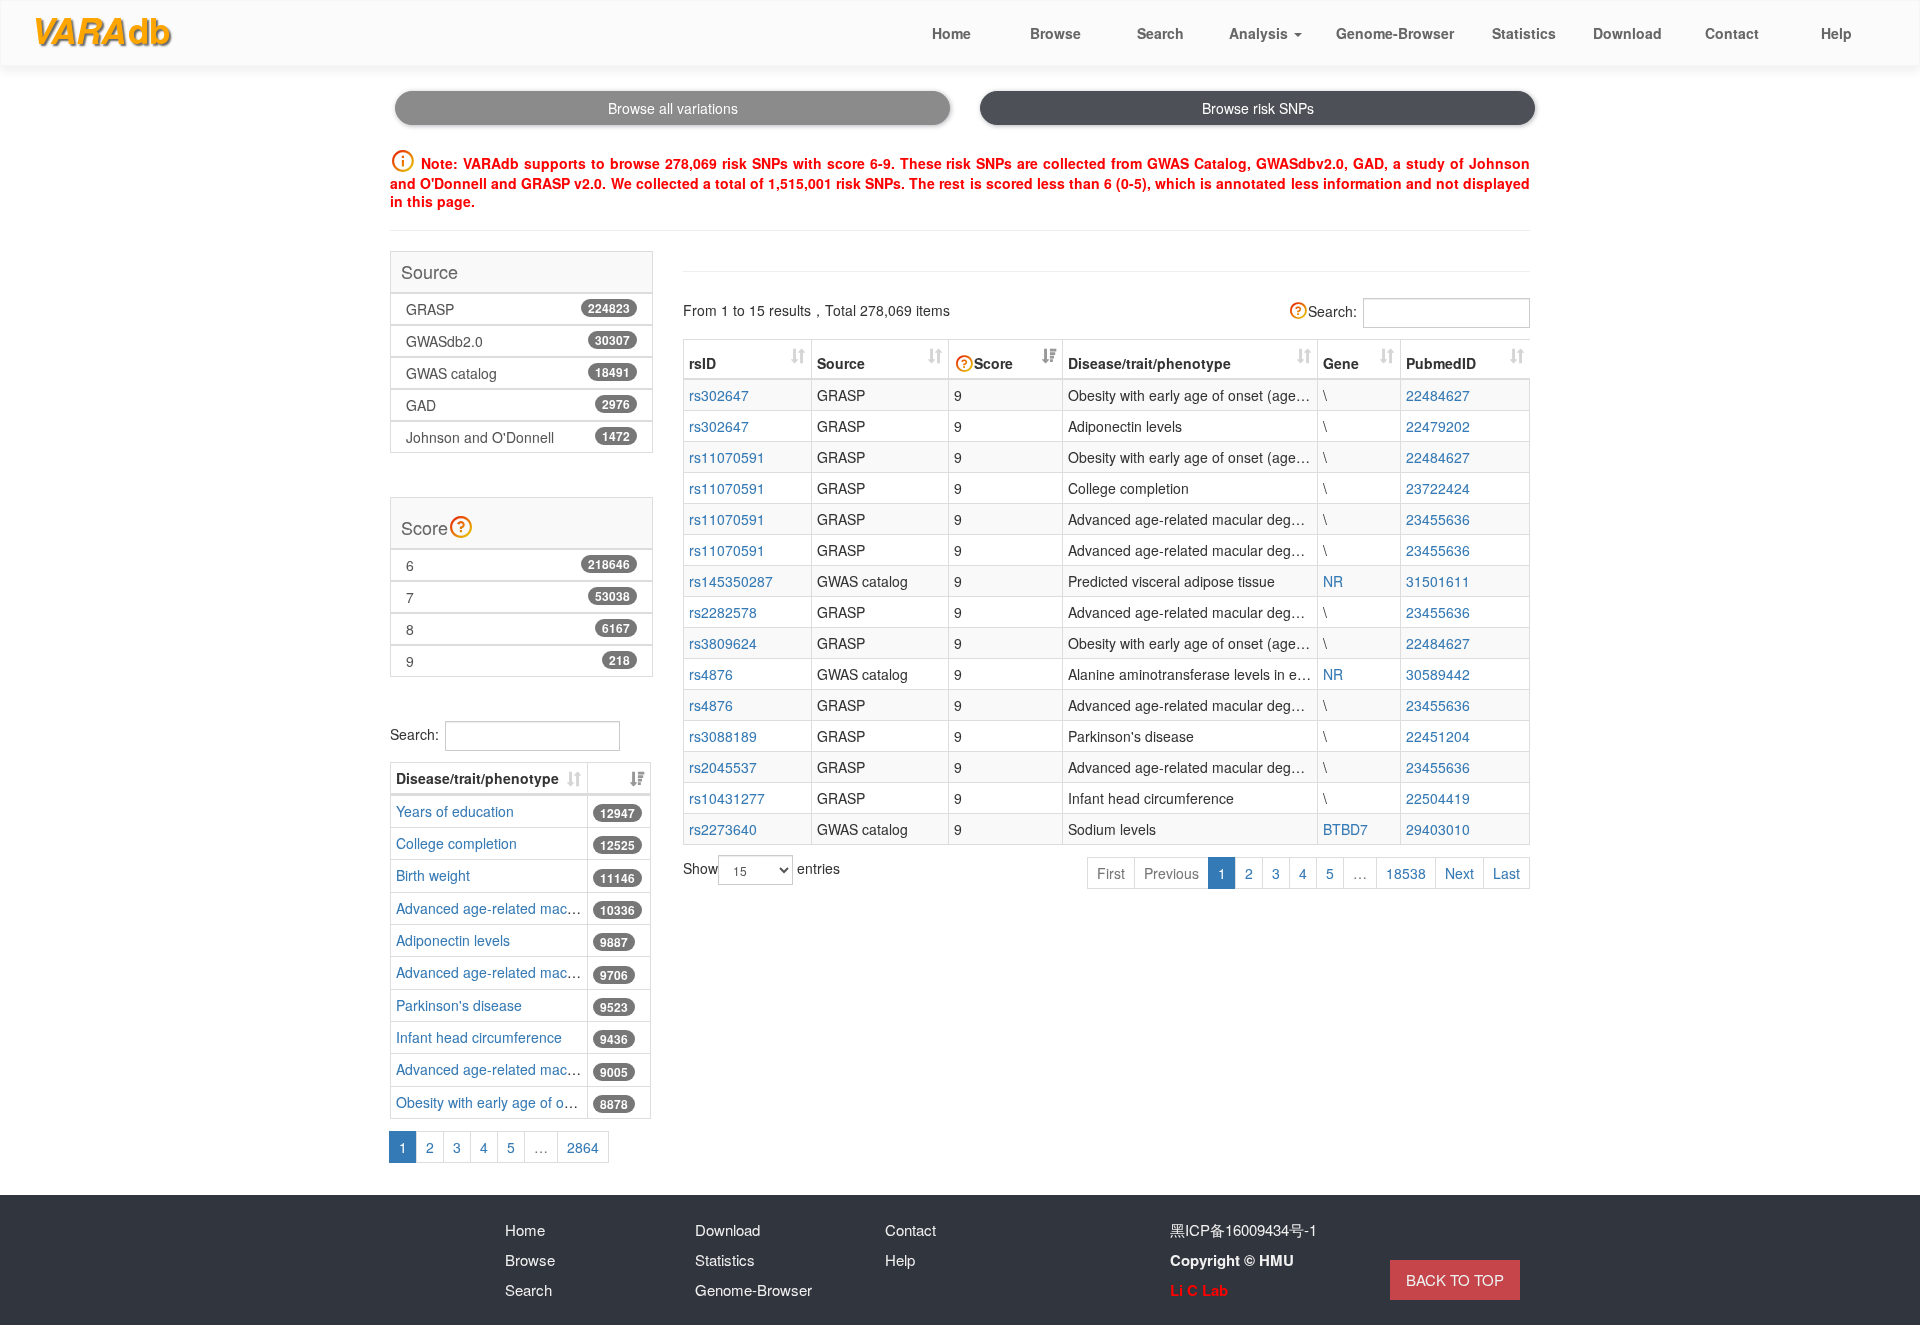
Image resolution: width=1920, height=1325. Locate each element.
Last (1506, 873)
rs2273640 (723, 829)
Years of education (455, 811)
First (1111, 873)
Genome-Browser (1395, 33)
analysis (1260, 33)
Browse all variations (673, 108)
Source (841, 363)
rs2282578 (723, 612)
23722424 (1438, 488)
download (1627, 33)
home (951, 33)
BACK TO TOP (1455, 1279)
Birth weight (433, 875)
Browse (530, 1259)
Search (528, 1289)
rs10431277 (727, 798)
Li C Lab (1199, 1290)
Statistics (725, 1259)
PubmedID (1441, 363)
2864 (583, 1147)
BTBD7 (1345, 829)
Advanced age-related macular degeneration (537, 908)
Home (525, 1229)
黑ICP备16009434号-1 (1243, 1229)
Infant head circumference (479, 1037)
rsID (702, 363)
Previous (1171, 873)
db (100, 30)
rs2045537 (723, 767)
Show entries (761, 868)
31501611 (1438, 581)
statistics (1524, 33)
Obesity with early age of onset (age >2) (522, 1102)
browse (1055, 33)
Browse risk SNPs (1258, 108)
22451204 (1438, 736)
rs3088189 (723, 736)
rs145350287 (731, 581)
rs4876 (711, 674)
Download (727, 1229)
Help (900, 1259)
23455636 (1438, 519)
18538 (1406, 873)
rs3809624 (723, 643)
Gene (1341, 363)
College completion (456, 843)
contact (1732, 33)
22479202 (1438, 426)
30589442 (1438, 674)
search (1160, 33)
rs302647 (719, 395)
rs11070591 (727, 457)
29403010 (1438, 829)
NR (1333, 581)
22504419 (1438, 798)
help (1836, 33)
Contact (910, 1229)
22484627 (1438, 395)
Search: (414, 733)
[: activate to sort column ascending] (619, 779)
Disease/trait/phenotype (477, 778)
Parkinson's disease (459, 1005)
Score (993, 363)
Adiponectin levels (453, 940)
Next (1459, 873)
